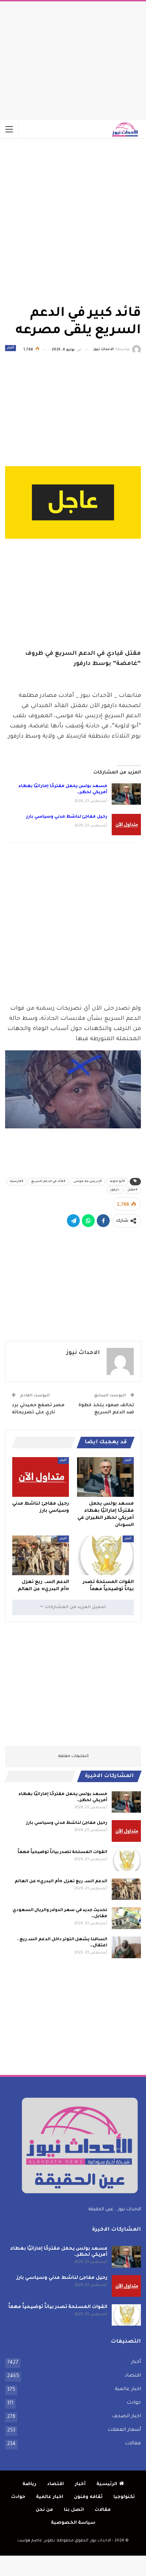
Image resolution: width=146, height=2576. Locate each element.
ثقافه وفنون (88, 2497)
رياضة (29, 2484)
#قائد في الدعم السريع (48, 1182)
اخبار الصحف (126, 2417)
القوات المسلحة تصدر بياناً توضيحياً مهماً (62, 1852)
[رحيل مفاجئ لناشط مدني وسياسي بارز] (126, 825)
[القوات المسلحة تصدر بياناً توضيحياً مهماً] (105, 1555)
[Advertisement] (73, 59)
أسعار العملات (124, 2430)
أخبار (11, 348)
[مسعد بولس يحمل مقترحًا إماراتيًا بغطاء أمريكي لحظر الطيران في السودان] (126, 794)
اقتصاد (133, 2376)
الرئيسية (107, 2484)
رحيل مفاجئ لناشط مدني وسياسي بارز (67, 817)
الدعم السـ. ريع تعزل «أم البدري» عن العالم (61, 1882)
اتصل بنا (74, 2510)
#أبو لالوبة (117, 1182)
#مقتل (132, 1190)
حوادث (134, 2403)
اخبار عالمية (128, 2389)
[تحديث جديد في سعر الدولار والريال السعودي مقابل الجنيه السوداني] (126, 1918)
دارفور (115, 1190)
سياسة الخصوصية (73, 2523)
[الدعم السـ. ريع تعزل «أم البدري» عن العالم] (41, 1555)
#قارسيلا (17, 1182)
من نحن (44, 2510)
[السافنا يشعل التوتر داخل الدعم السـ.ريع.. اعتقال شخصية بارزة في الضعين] (126, 1947)
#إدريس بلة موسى (88, 1182)
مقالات (133, 2444)
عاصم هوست (30, 2541)
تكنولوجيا (124, 2497)
